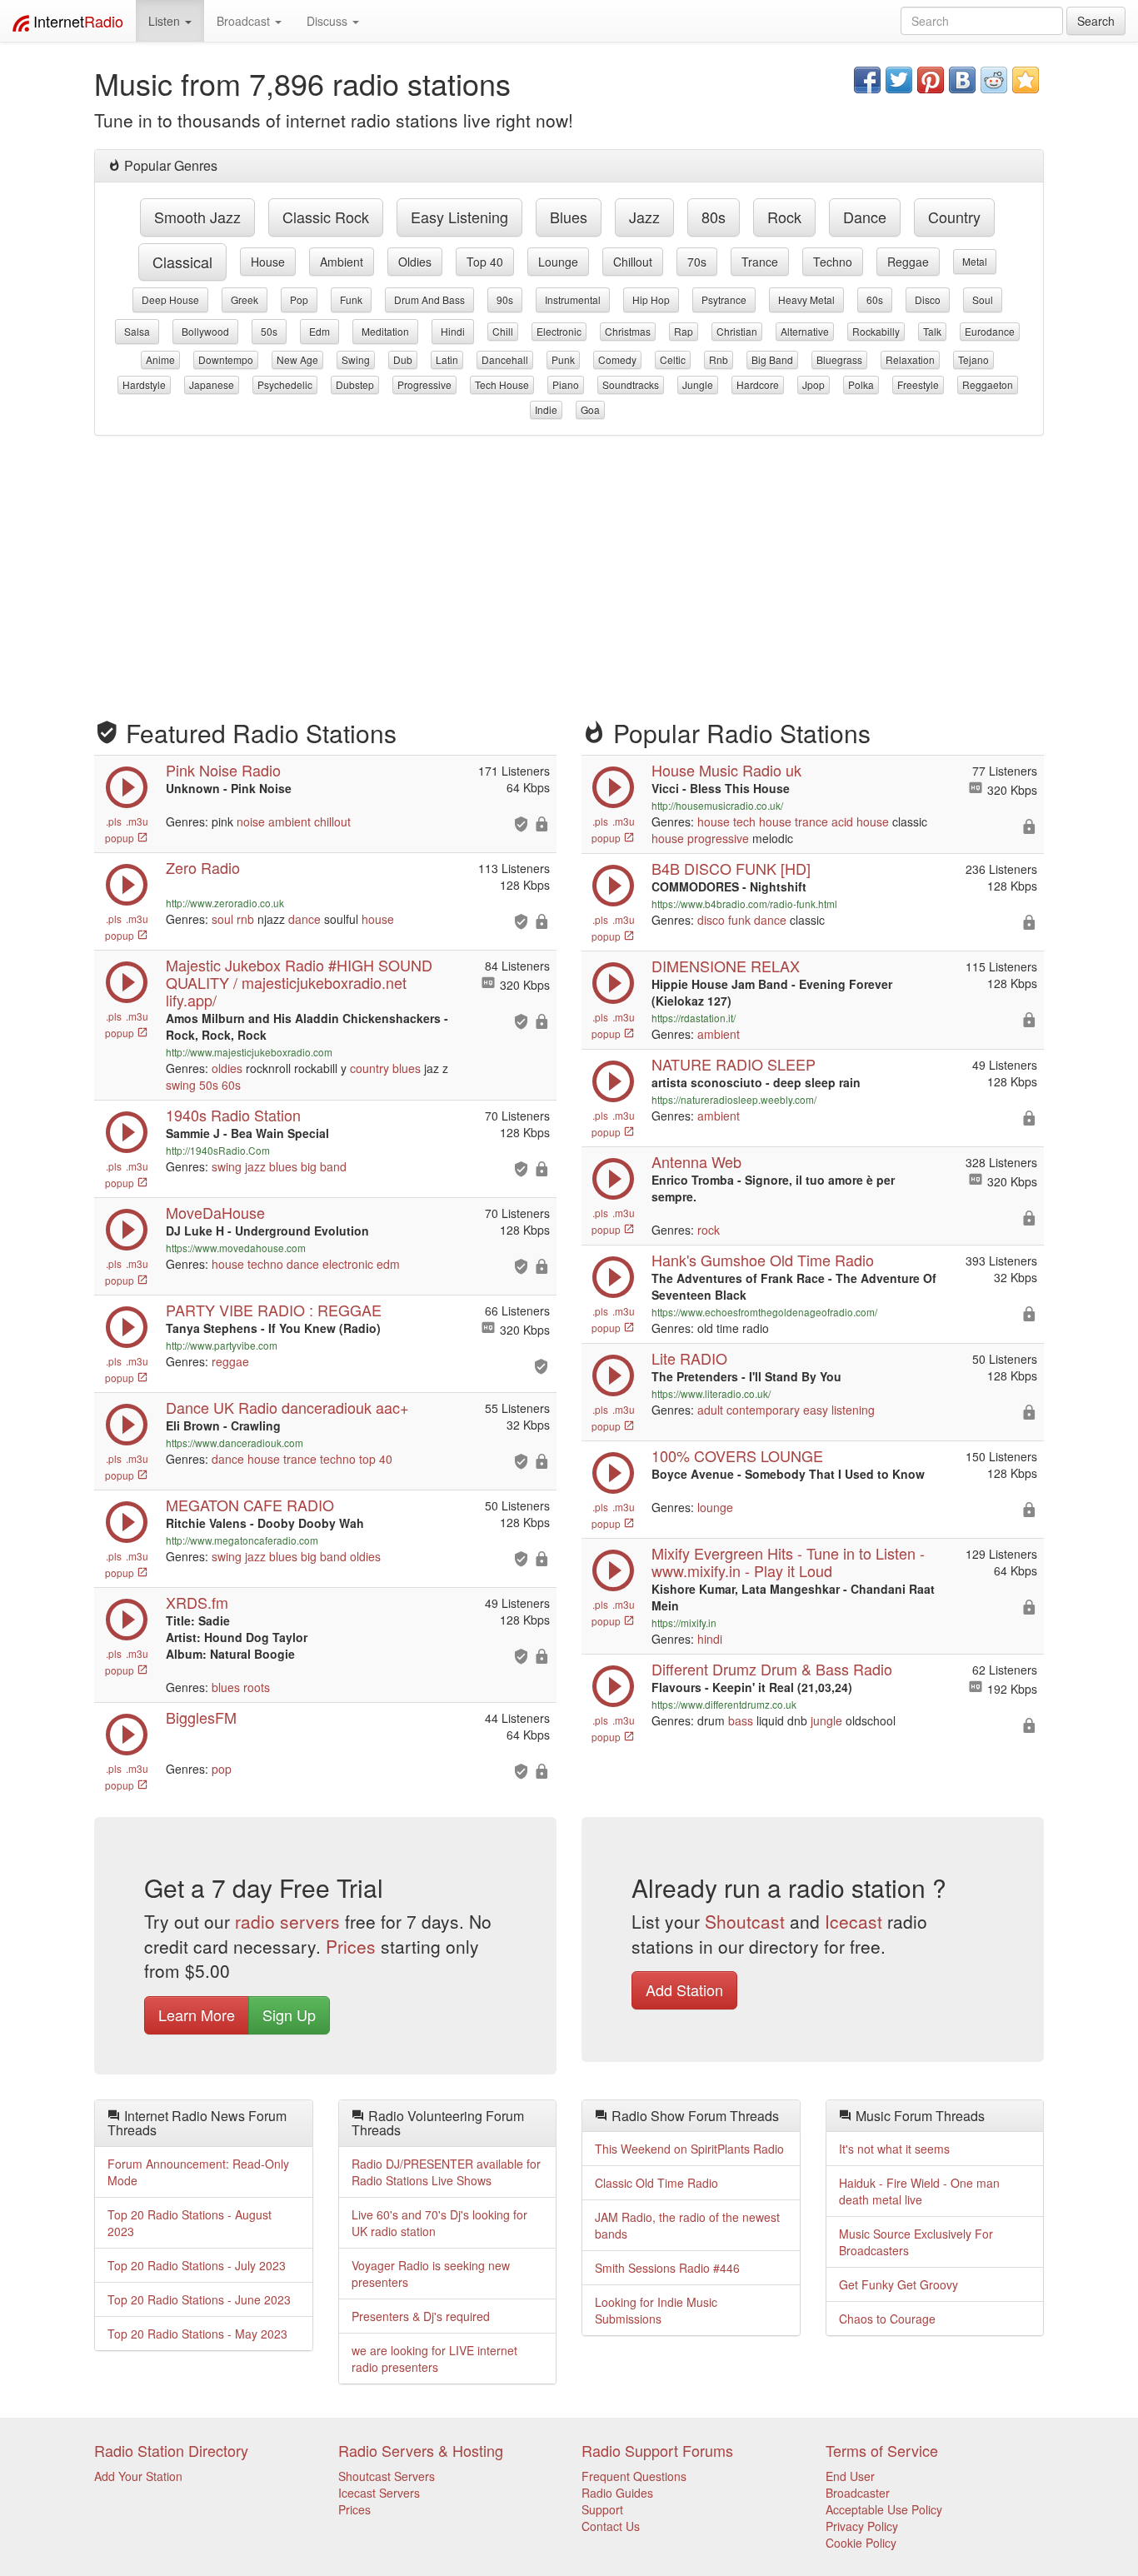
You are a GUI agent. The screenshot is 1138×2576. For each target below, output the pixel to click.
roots (257, 1687)
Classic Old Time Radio (656, 2183)
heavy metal (806, 300)
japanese (212, 384)
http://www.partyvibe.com (222, 1345)
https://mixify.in (684, 1622)
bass (741, 1720)
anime (160, 359)
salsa (137, 331)
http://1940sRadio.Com (218, 1150)
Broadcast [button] (245, 21)
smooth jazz (197, 217)
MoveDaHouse (215, 1212)
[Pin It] (931, 80)
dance (865, 217)
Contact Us (611, 2526)
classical (182, 262)
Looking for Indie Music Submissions (656, 2310)
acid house (860, 821)
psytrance (724, 300)
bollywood (205, 331)
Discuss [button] (329, 21)
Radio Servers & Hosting (421, 2450)
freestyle (918, 384)
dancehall (505, 359)
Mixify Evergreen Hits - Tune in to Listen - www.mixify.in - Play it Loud (788, 1562)
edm (319, 331)
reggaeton (988, 384)
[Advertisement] (569, 569)
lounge (558, 262)
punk (563, 359)
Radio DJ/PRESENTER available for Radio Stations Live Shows (446, 2172)
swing (356, 359)
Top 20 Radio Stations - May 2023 (197, 2334)
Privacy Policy (862, 2526)
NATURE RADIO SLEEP (734, 1064)
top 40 (485, 262)
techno (833, 262)
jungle (698, 384)
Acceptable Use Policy (884, 2509)
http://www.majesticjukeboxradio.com (249, 1052)
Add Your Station (138, 2476)
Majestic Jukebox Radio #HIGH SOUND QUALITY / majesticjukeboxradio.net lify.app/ (299, 982)
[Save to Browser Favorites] (1026, 80)
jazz (644, 217)
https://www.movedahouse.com (236, 1248)
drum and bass (429, 300)
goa (590, 409)
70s (697, 262)
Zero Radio (203, 867)
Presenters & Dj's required (421, 2316)
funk (351, 300)
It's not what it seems (894, 2149)
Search (1096, 21)
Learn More (197, 2014)
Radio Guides (617, 2493)
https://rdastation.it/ (694, 1018)
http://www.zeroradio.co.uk (225, 903)
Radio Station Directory (171, 2450)
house (268, 262)
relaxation (910, 359)
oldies (415, 262)
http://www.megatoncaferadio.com (242, 1540)
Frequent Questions (634, 2476)
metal (975, 261)
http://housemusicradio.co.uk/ (717, 805)
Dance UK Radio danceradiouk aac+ (287, 1407)
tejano (973, 359)
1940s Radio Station (233, 1115)
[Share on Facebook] (867, 80)
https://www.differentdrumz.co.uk (724, 1704)
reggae (908, 262)
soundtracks (631, 384)
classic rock (326, 217)
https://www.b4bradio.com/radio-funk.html (744, 904)
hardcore (758, 384)
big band (772, 359)
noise (251, 821)
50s (269, 331)
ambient (342, 262)
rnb (719, 359)
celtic (673, 359)
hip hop (651, 300)
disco (928, 300)
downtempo (226, 359)
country (954, 217)
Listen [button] (166, 21)
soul (983, 300)
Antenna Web (696, 1161)
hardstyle (144, 384)
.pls (114, 821)
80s (714, 217)
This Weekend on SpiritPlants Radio (689, 2149)
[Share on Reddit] (994, 80)
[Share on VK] (962, 80)
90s (505, 300)
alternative (805, 331)
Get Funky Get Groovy (898, 2284)
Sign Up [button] (289, 2014)
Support (602, 2509)
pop (299, 300)
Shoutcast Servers (387, 2476)
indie (546, 409)
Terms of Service (882, 2450)
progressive (424, 384)
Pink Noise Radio (223, 770)
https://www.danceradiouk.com (235, 1443)
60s (875, 300)
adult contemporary (749, 1410)
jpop (814, 384)
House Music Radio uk (726, 770)
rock (784, 217)
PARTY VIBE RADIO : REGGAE (274, 1310)
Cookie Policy (861, 2543)
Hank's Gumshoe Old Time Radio (763, 1260)
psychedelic (285, 384)
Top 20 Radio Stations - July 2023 (197, 2265)
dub (403, 359)
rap (684, 331)
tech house (502, 384)
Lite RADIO (689, 1358)
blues (569, 217)
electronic (559, 331)
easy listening (459, 217)
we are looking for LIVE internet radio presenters (434, 2359)
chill (503, 331)
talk (932, 331)
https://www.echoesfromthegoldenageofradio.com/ (764, 1312)
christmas (628, 331)
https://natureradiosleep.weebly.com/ (734, 1099)
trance (760, 262)
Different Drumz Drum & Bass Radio (772, 1669)
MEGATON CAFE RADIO (250, 1505)
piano (566, 384)
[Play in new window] (127, 1344)
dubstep (355, 384)
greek (245, 300)
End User (850, 2476)
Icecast (853, 1921)
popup (121, 838)
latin (447, 359)
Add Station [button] (684, 1989)
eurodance (990, 331)
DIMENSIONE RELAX (726, 966)
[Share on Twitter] (899, 80)
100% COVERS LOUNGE (737, 1455)
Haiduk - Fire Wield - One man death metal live (919, 2191)
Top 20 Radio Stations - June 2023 (199, 2299)
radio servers (287, 1921)
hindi (453, 331)
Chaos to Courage (887, 2319)
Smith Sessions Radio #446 (667, 2268)
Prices (351, 1946)
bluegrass (839, 359)
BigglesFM (201, 1717)
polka (861, 384)
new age (297, 359)
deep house (170, 300)
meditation (385, 331)
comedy (617, 359)
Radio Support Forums (657, 2450)
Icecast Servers (379, 2493)
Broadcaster (858, 2493)
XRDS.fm (197, 1602)
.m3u (137, 821)
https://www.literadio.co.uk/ (711, 1393)
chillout (633, 262)
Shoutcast (745, 1921)
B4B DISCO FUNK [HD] (731, 868)
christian (737, 331)
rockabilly (876, 331)
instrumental (573, 300)
